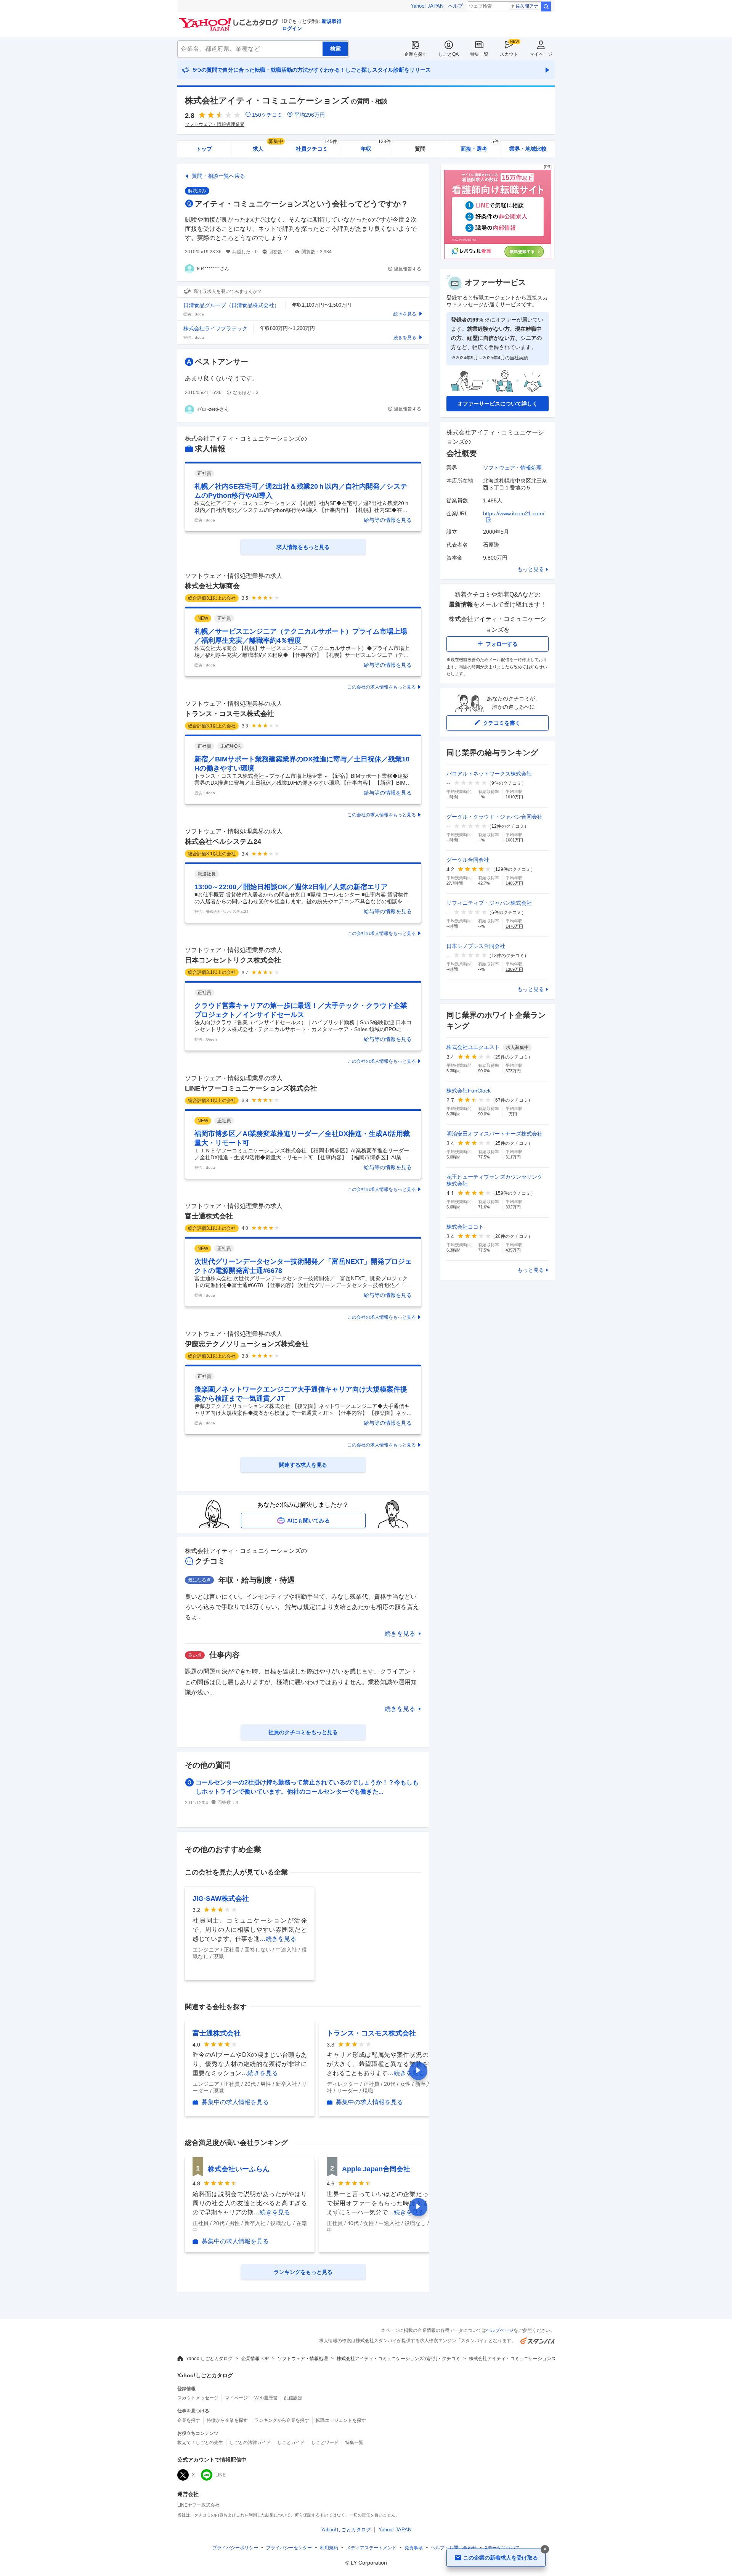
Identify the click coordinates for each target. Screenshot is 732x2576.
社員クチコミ (316, 146)
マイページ (541, 54)
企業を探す (416, 54)
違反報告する (408, 269)
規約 (329, 2548)
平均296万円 (310, 115)
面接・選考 (480, 146)
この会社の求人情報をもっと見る (382, 687)
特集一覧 (479, 54)
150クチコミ (267, 115)
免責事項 (414, 2548)
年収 (376, 146)
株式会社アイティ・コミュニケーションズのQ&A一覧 (524, 2359)
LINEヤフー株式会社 (198, 2505)
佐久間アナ (527, 6)
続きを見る (400, 1634)
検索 (546, 6)
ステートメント (371, 2548)
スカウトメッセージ (198, 2398)
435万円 (513, 1250)
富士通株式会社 (209, 1216)
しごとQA (449, 54)
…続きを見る (278, 1939)
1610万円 (514, 797)
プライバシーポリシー (235, 2548)
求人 (268, 146)
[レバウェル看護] (498, 257)
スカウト (509, 54)
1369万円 (514, 969)
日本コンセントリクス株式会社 (233, 960)
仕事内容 (225, 1655)
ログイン (292, 28)
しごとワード (325, 2442)
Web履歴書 (266, 2398)
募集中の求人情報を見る (235, 2102)
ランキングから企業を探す (282, 2420)
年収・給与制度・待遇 (257, 1580)
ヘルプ (455, 6)
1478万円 (514, 926)
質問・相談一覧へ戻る (218, 176)
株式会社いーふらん (239, 2169)
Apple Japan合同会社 (376, 2169)
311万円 (513, 1157)
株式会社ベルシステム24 (223, 842)
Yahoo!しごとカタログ (209, 2359)
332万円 (513, 1207)
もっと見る (531, 569)
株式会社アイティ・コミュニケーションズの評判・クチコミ (398, 2359)
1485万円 (514, 883)
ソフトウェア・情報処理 (512, 468)
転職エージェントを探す (341, 2420)
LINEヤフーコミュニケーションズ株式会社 (251, 1088)
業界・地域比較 (528, 149)
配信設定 (293, 2398)
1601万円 (514, 840)
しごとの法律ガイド (250, 2442)
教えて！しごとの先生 (200, 2442)
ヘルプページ (500, 2330)
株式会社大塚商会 (212, 586)
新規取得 (332, 21)
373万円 (513, 1071)
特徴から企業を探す (227, 2420)
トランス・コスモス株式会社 (230, 714)
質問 (420, 149)
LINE (221, 2475)
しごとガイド (291, 2442)
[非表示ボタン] (545, 2549)
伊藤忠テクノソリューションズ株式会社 (247, 1344)
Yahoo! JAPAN (427, 6)
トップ (204, 149)
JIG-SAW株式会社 (221, 1899)
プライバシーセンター (289, 2548)
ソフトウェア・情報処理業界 (215, 124)
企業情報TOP (255, 2359)
